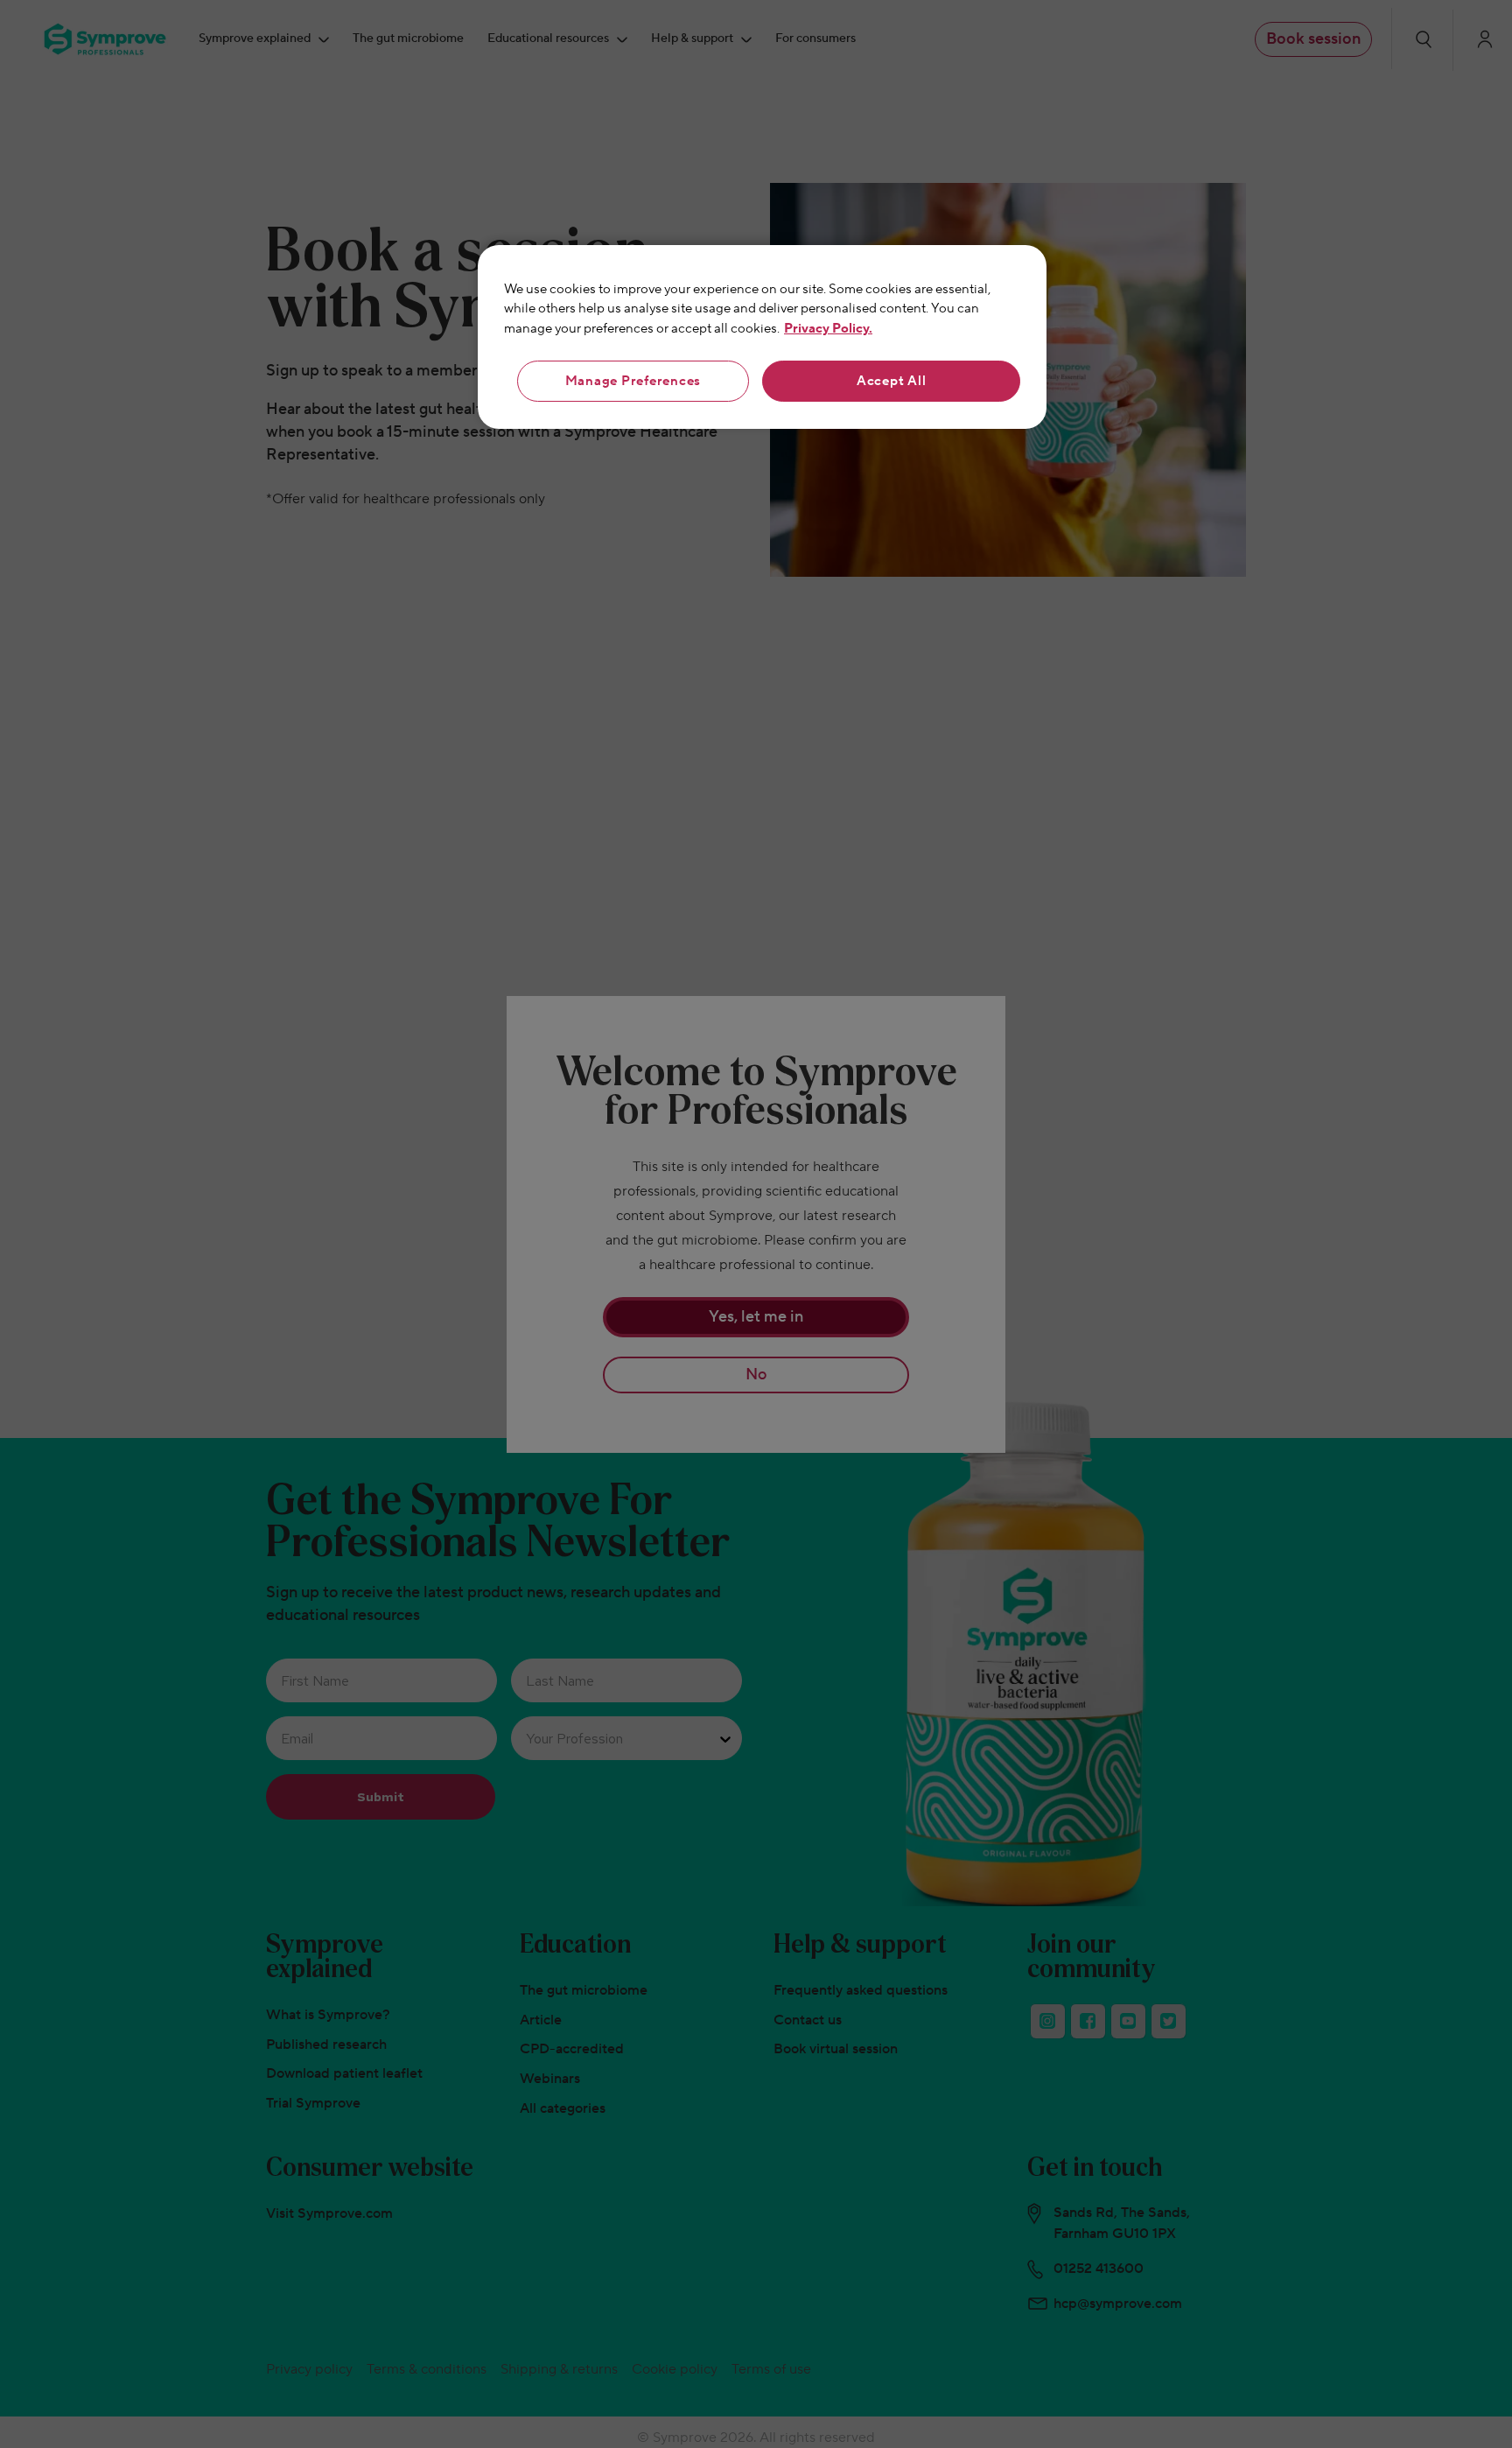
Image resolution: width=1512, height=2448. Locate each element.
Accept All (892, 381)
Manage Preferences (633, 381)
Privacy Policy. (828, 329)
